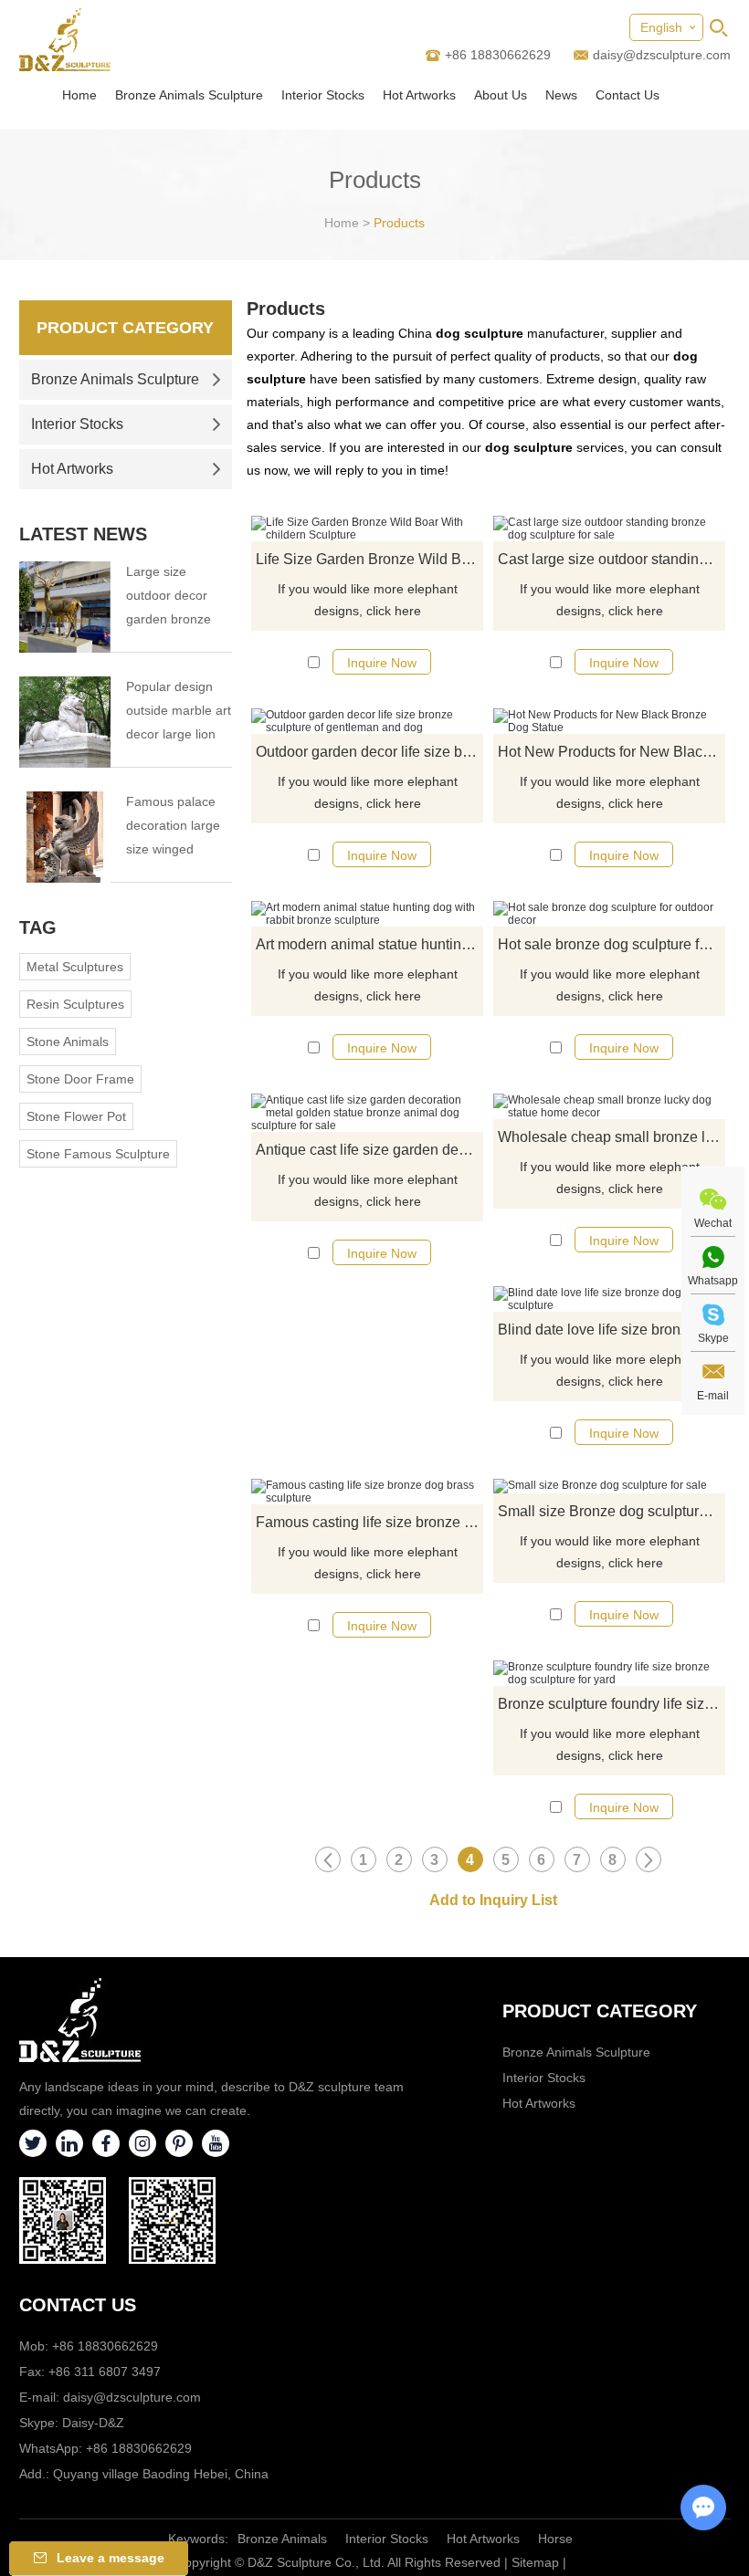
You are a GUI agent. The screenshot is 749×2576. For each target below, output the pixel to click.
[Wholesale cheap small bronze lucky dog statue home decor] (609, 1106)
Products (399, 223)
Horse (555, 2539)
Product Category (125, 328)
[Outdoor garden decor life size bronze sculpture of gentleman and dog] (367, 721)
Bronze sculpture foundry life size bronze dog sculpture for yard (612, 1704)
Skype (713, 1338)
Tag (38, 927)
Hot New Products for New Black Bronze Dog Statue (612, 752)
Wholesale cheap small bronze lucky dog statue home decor (612, 1137)
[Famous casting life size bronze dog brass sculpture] (367, 1492)
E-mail (713, 1396)
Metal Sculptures (75, 967)
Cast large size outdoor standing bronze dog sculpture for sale (612, 559)
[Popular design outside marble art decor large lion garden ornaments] (65, 722)
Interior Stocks (323, 95)
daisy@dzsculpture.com (662, 55)
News (561, 95)
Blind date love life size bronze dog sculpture (612, 1330)
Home (79, 95)
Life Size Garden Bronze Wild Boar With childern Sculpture (369, 559)
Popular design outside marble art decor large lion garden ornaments (179, 712)
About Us (501, 95)
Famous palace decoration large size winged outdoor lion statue (173, 827)
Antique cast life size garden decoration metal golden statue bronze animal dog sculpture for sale (369, 1150)
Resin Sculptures (75, 1004)
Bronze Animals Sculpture (189, 95)
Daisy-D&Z (93, 2423)
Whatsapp (713, 1281)
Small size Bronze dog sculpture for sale (612, 1511)
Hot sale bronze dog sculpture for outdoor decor (612, 944)
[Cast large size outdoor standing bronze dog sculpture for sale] (609, 529)
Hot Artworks (419, 95)
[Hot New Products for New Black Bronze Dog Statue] (609, 721)
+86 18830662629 (139, 2448)
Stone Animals (68, 1042)
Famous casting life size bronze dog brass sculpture (369, 1522)
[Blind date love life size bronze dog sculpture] (609, 1299)
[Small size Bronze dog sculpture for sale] (609, 1486)
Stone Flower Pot (76, 1116)
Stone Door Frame (80, 1079)
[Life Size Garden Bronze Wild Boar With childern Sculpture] (367, 529)
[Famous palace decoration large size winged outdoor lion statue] (65, 837)
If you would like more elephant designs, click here (368, 600)
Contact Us (628, 95)
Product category (600, 2011)
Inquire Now (382, 663)
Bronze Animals (282, 2539)
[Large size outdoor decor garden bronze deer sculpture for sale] (65, 607)
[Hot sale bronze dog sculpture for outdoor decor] (609, 914)
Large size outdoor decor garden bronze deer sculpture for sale (177, 597)
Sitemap (535, 2562)
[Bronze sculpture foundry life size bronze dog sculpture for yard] (609, 1673)
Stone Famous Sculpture (98, 1154)
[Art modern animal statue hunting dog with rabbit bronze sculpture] (367, 914)
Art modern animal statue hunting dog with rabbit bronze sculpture (369, 944)
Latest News (83, 534)
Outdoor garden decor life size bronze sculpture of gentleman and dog (369, 752)
